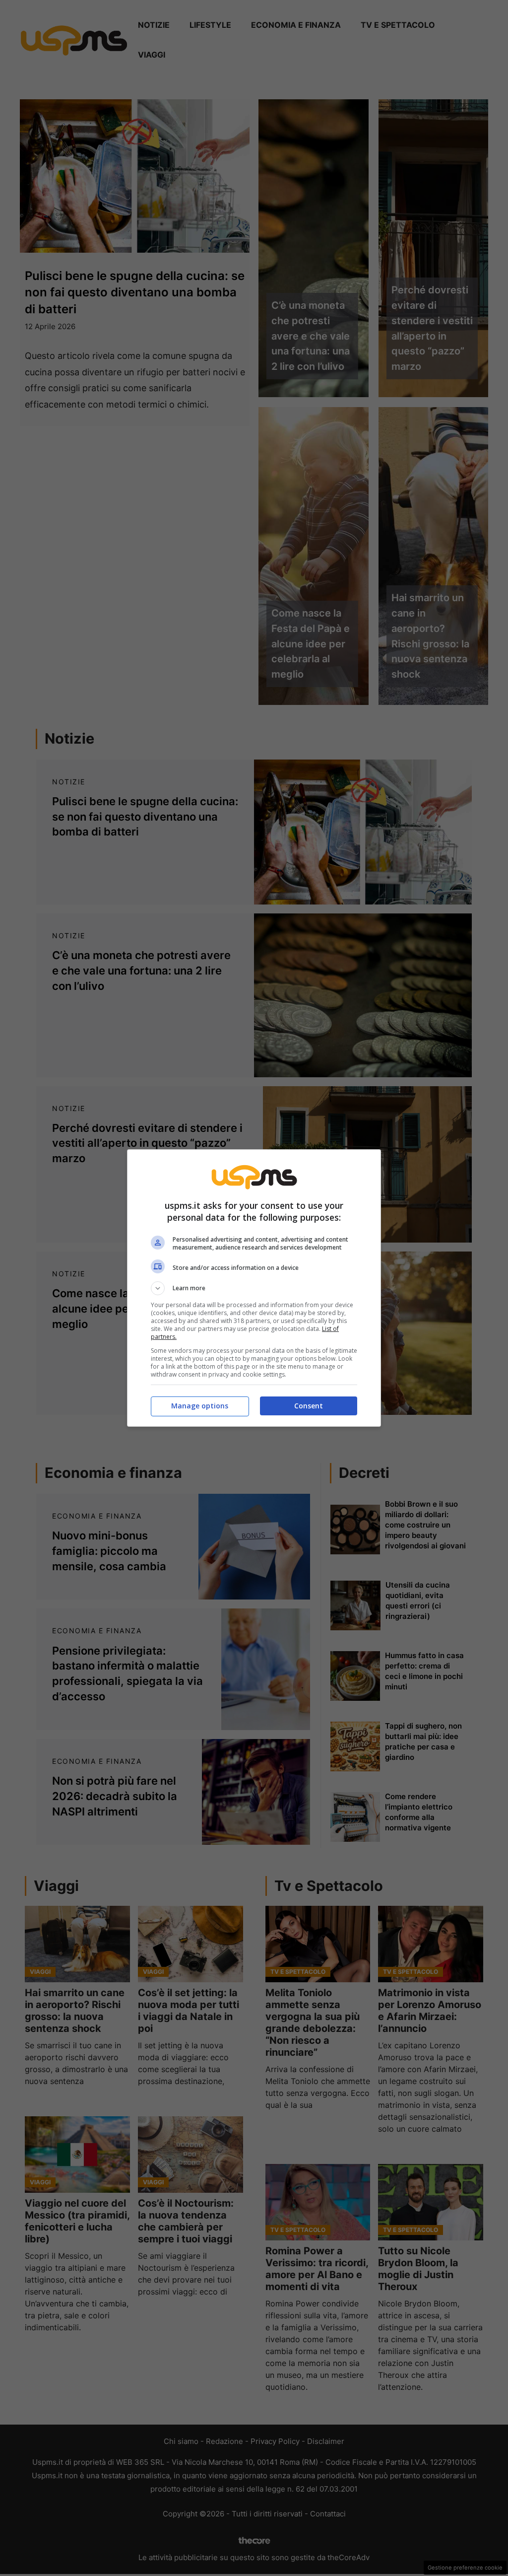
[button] (254, 1288)
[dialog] (254, 1288)
